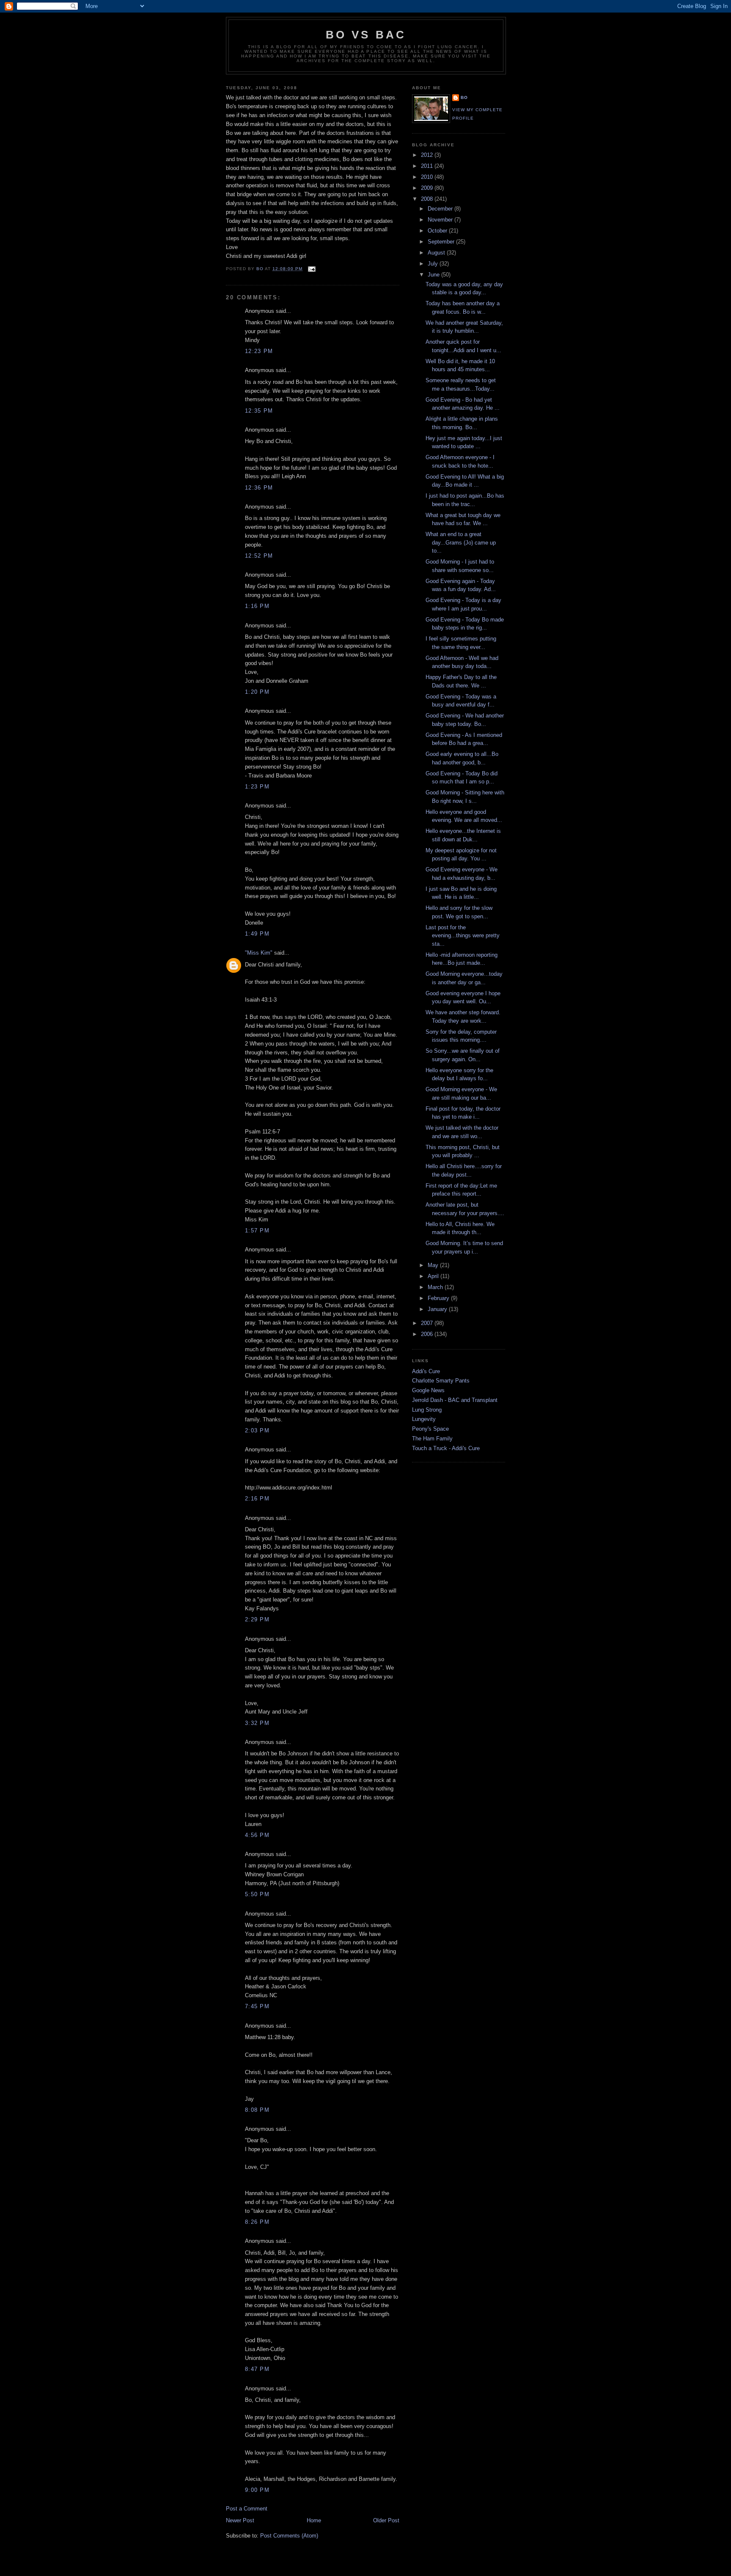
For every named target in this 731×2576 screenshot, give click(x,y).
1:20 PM (257, 692)
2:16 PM (257, 1499)
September (442, 242)
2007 (428, 1323)
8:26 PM (257, 2222)
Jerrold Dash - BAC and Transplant (455, 1400)
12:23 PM (259, 351)
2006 (428, 1334)
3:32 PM (257, 1723)
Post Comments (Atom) (289, 2536)
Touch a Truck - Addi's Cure (446, 1448)
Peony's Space (430, 1429)
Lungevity (424, 1419)
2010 (428, 177)
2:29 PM (257, 1619)
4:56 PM (257, 1835)
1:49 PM (257, 934)
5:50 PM (257, 1894)
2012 (428, 155)
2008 (428, 199)
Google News (428, 1390)
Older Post (386, 2520)
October (438, 231)
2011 (428, 166)
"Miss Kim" (259, 953)
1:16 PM (257, 606)
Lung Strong (427, 1410)
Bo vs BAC (366, 35)
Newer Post (240, 2520)
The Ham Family (432, 1439)
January (438, 1309)
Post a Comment (247, 2509)
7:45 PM (257, 2006)
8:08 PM (257, 2110)
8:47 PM (257, 2369)
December (441, 209)
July (434, 264)
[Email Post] (312, 269)
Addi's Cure (426, 1371)
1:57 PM (257, 1231)
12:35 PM (259, 411)
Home (314, 2520)
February (439, 1298)
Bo (464, 97)
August (437, 253)
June (434, 275)
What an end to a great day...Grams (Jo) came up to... (461, 542)
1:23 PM (257, 787)
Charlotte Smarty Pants (441, 1381)
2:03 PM (257, 1430)
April (434, 1276)
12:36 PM (259, 488)
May (434, 1265)
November (441, 220)
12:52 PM (259, 556)
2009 (428, 188)
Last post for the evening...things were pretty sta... (463, 936)
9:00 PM (257, 2490)
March (436, 1287)
